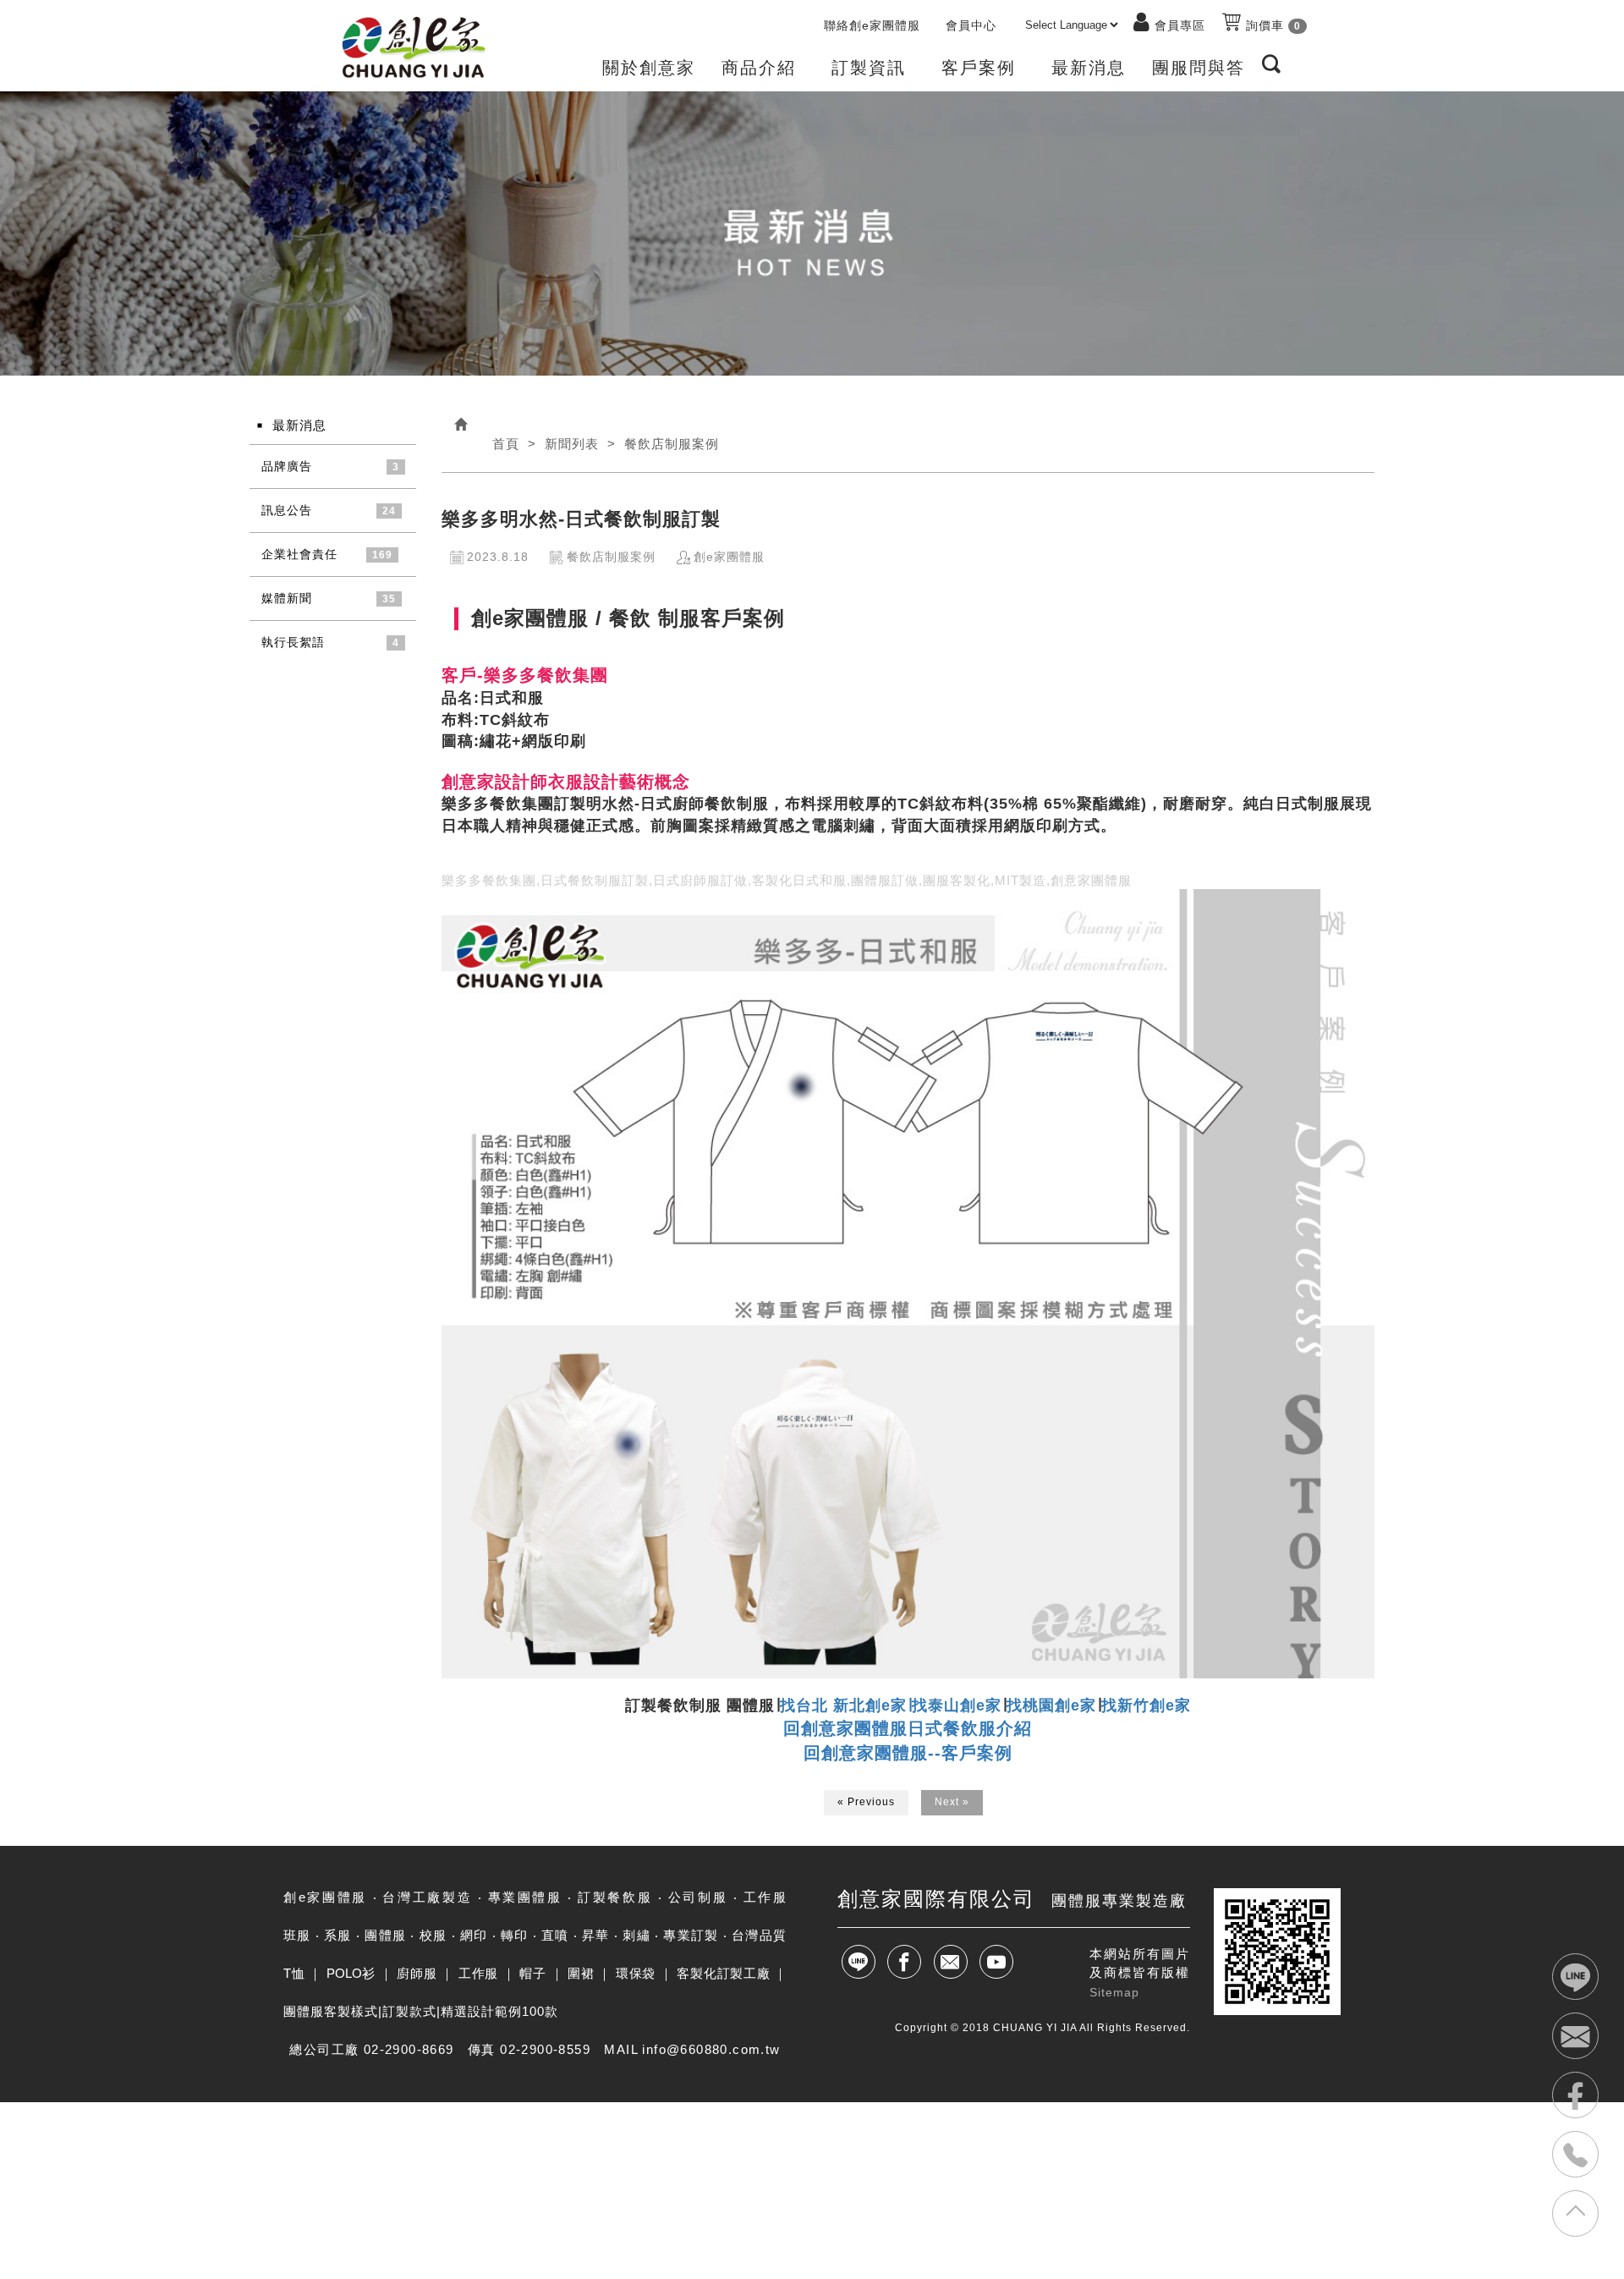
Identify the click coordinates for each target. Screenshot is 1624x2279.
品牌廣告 (287, 466)
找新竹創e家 (1146, 1705)
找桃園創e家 (1051, 1705)
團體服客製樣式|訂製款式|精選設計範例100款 (421, 2011)
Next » (952, 1802)
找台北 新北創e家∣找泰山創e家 (891, 1705)
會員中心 (971, 25)
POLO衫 (351, 1973)
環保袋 (636, 1973)
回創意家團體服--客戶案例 (908, 1753)
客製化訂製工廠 (723, 1973)
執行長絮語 (293, 642)
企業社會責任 (299, 554)
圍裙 (581, 1973)
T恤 (294, 1973)
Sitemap (1114, 1992)
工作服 (478, 1973)
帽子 (532, 1973)
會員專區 (1180, 25)
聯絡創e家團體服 (872, 25)
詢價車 (1271, 25)
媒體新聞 (287, 598)
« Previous (866, 1802)
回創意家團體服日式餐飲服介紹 (908, 1728)
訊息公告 (287, 510)
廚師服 (417, 1973)
